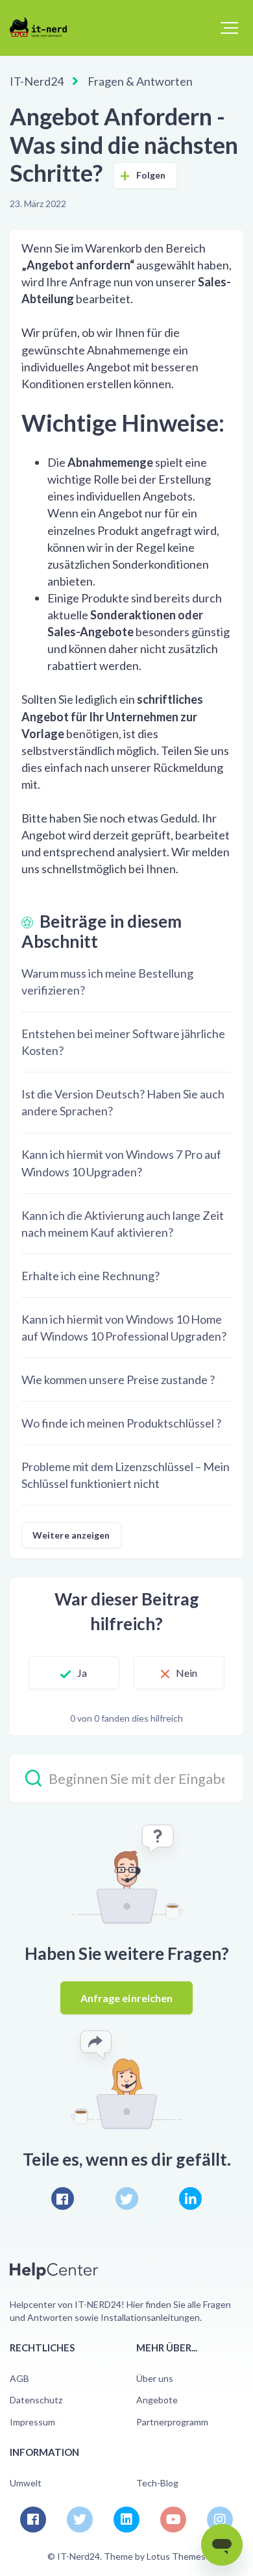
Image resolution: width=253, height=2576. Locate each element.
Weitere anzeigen (71, 1535)
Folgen (151, 175)
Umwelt (26, 2483)
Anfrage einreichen (127, 1998)
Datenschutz (36, 2400)
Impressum (32, 2422)
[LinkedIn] (190, 2198)
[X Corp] (127, 2198)
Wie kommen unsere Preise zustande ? (118, 1380)
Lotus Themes (176, 2556)
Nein (187, 1673)
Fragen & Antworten (140, 81)
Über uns (155, 2378)
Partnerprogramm (172, 2422)
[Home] (44, 27)
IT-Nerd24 (37, 81)
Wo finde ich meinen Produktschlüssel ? (121, 1423)
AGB (19, 2378)
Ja (82, 1673)
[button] (229, 28)
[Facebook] (63, 2198)
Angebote (157, 2400)
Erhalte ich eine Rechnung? (90, 1276)
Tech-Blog (157, 2483)
